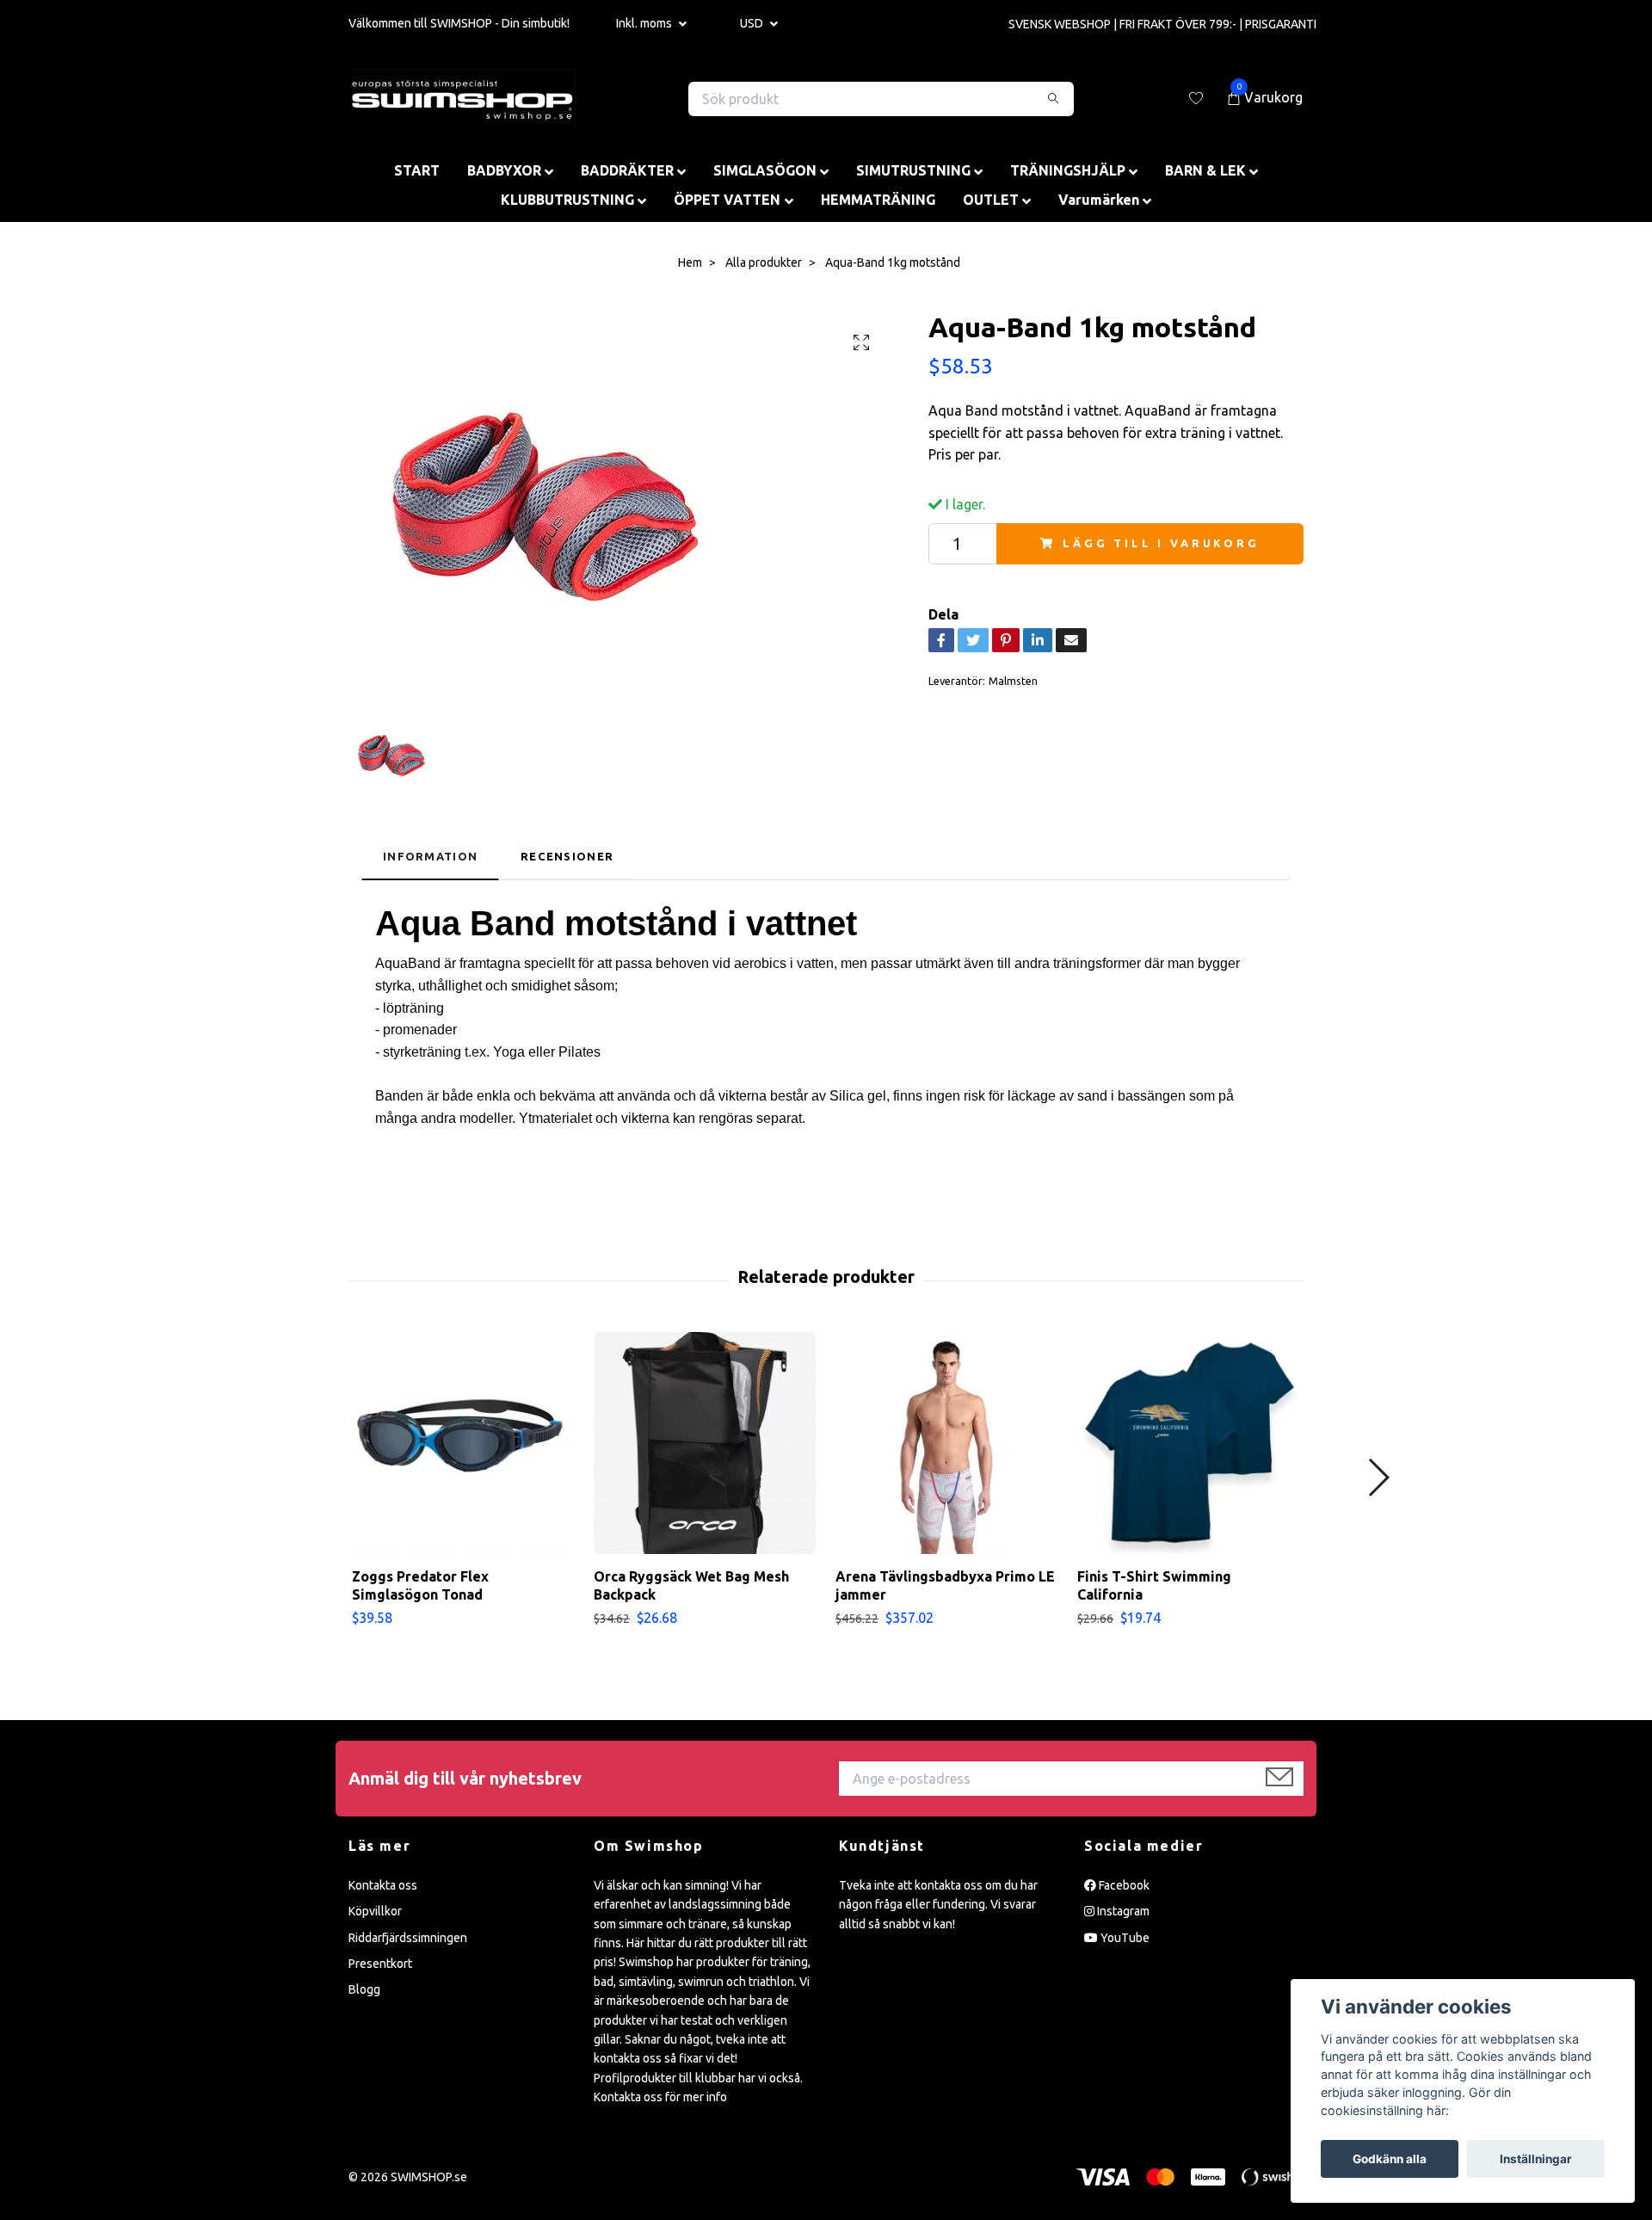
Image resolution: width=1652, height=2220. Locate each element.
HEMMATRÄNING (878, 200)
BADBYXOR (504, 170)
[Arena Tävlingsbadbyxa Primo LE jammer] (946, 1443)
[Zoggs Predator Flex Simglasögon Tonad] (463, 1443)
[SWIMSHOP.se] (462, 99)
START (417, 170)
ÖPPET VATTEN (727, 200)
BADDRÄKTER (627, 170)
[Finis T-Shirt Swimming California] (1188, 1443)
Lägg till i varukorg (1161, 543)
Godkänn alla (1390, 2159)
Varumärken (1099, 200)
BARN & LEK (1205, 170)
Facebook (1123, 1885)
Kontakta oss (383, 1885)
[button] (1378, 1477)
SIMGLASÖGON (765, 170)
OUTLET (991, 200)
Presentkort (380, 1964)
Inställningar (1536, 2159)
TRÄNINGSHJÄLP (1068, 170)
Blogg (364, 1989)
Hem (690, 262)
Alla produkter (764, 262)
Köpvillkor (375, 1911)
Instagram (1122, 1911)
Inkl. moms (645, 23)
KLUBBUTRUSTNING (567, 200)
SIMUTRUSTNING (913, 170)
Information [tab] (430, 856)
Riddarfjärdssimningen (408, 1938)
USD (753, 23)
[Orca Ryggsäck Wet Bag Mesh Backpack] (705, 1443)
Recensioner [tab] (567, 856)
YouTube (1124, 1938)
